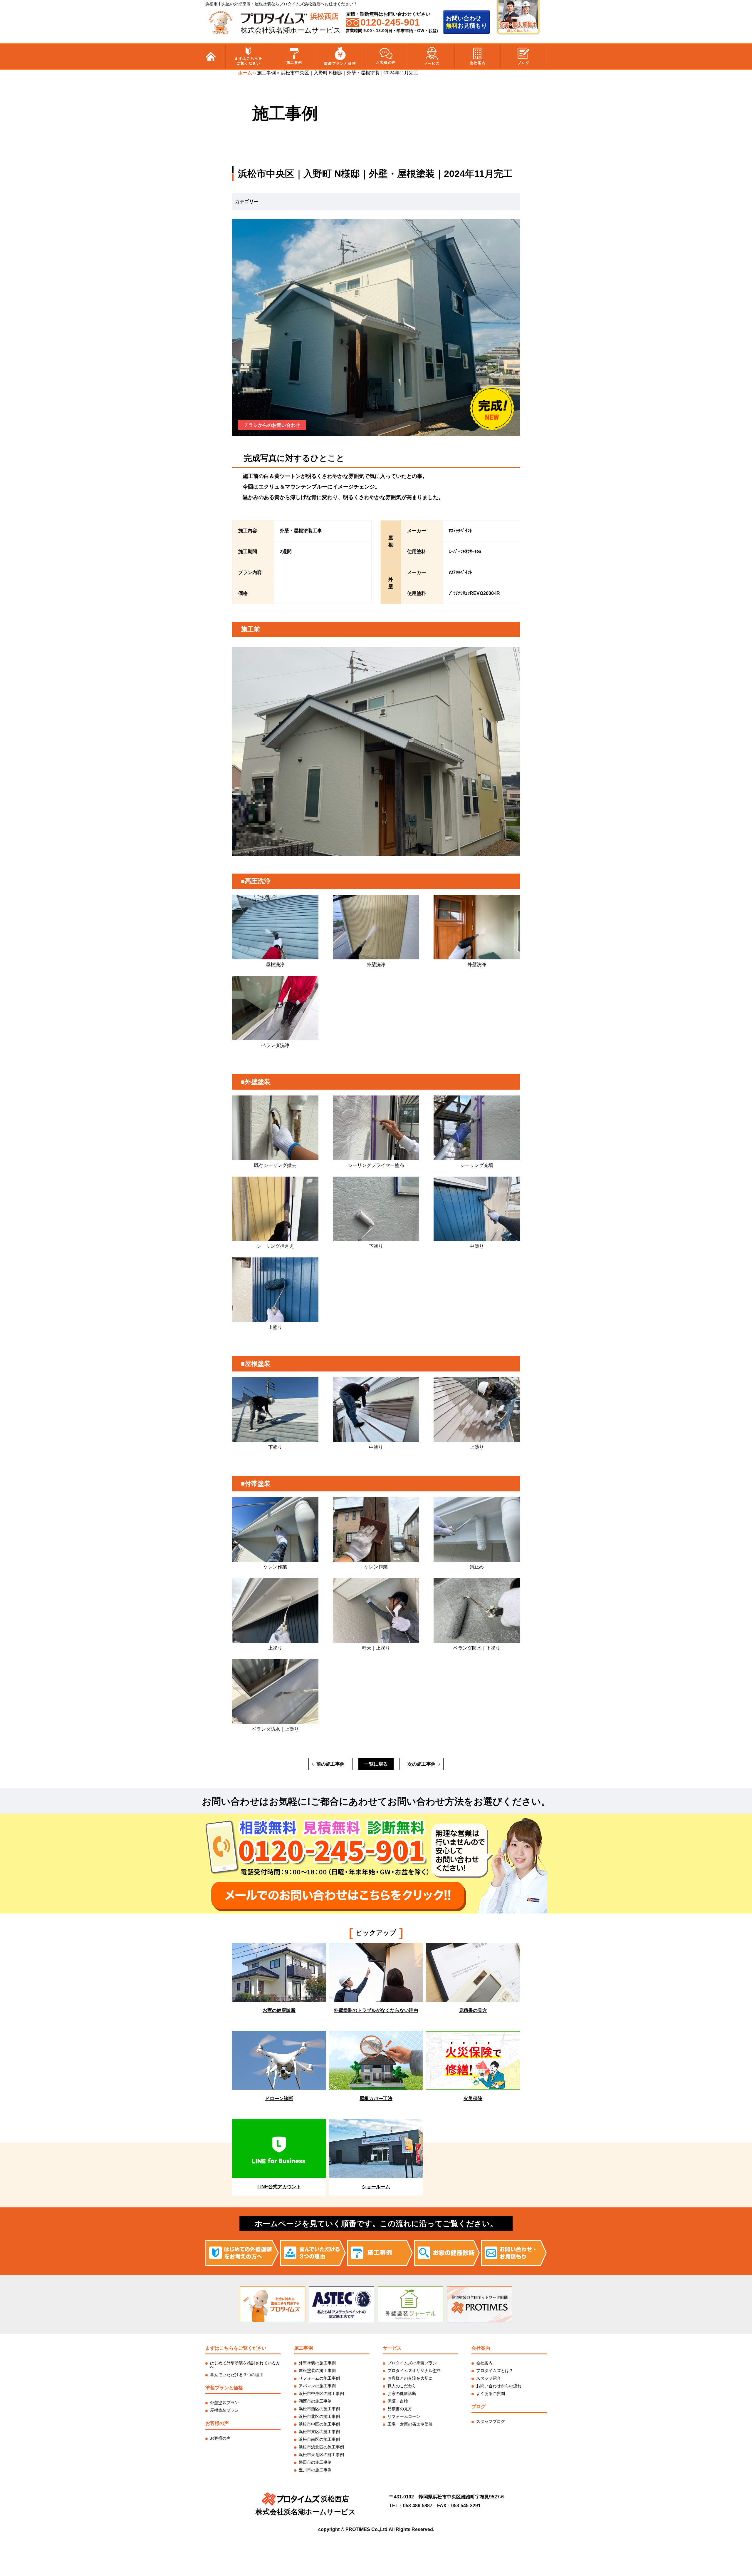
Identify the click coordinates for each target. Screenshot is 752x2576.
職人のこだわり (402, 2386)
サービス (432, 63)
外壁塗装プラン (224, 2403)
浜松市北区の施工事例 (319, 2416)
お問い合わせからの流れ (499, 2386)
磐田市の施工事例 (315, 2462)
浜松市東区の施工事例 (319, 2432)
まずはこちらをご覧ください (248, 61)
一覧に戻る (376, 1764)
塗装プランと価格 (340, 63)
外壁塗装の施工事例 (317, 2363)
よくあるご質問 (491, 2393)
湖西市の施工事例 (315, 2401)
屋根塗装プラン (224, 2410)
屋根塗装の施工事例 (317, 2371)
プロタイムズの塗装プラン (412, 2363)
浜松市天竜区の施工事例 (321, 2455)
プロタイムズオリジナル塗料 (414, 2371)
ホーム (245, 73)
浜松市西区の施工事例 (319, 2409)
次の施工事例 (422, 1764)
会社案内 (478, 63)
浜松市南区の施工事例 (319, 2439)
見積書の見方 (400, 2409)
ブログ (524, 63)
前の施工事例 (330, 1764)
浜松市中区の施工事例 (319, 2424)
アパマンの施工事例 (317, 2386)
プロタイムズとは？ (495, 2371)
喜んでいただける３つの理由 (237, 2375)
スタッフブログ (491, 2421)
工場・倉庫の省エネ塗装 (410, 2424)
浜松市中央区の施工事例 (321, 2393)
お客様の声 (386, 63)
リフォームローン (404, 2416)
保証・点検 (398, 2401)
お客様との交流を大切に (410, 2378)
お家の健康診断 (402, 2393)
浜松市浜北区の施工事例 (321, 2447)
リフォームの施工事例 (319, 2378)
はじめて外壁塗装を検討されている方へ (245, 2365)
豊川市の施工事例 (315, 2470)
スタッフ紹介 (489, 2378)
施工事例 (294, 63)
